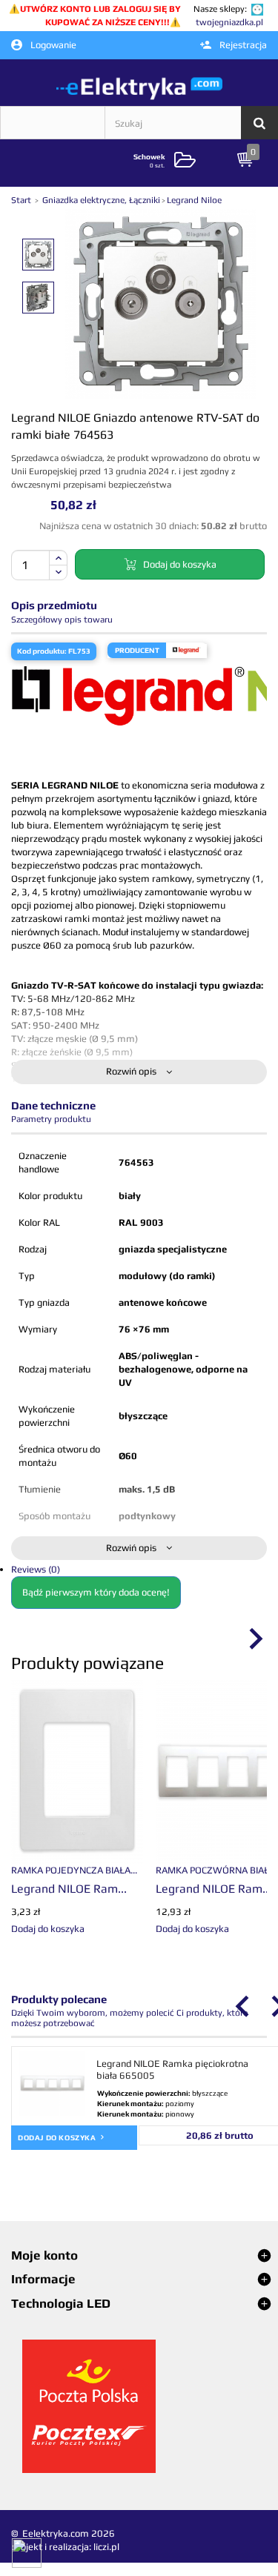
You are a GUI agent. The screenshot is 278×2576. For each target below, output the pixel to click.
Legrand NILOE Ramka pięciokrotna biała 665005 (172, 2069)
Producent (137, 650)
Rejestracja (242, 45)
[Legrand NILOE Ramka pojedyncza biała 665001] (77, 1771)
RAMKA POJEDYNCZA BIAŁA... (74, 1870)
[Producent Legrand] (186, 650)
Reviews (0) (36, 1569)
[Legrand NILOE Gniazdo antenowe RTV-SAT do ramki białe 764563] (38, 255)
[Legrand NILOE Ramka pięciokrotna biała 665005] (52, 2084)
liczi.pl (106, 2547)
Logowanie (52, 45)
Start (22, 200)
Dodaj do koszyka (58, 2138)
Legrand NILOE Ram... (69, 1889)
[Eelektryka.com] (139, 88)
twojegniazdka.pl (229, 22)
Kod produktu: (42, 651)
